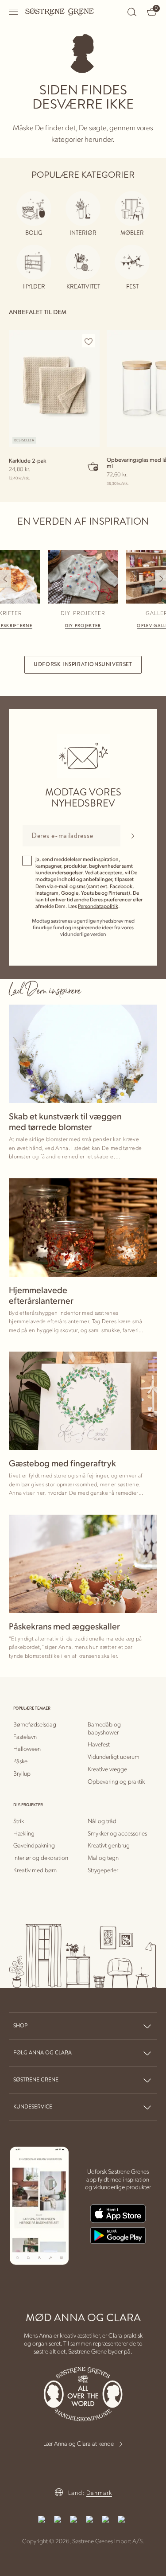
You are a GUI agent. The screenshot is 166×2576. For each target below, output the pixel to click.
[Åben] (14, 12)
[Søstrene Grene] (60, 12)
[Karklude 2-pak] (54, 388)
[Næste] (160, 579)
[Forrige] (6, 579)
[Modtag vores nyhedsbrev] (133, 836)
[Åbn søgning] (132, 12)
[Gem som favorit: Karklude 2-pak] (89, 341)
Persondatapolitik (98, 906)
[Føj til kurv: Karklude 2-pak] (93, 466)
